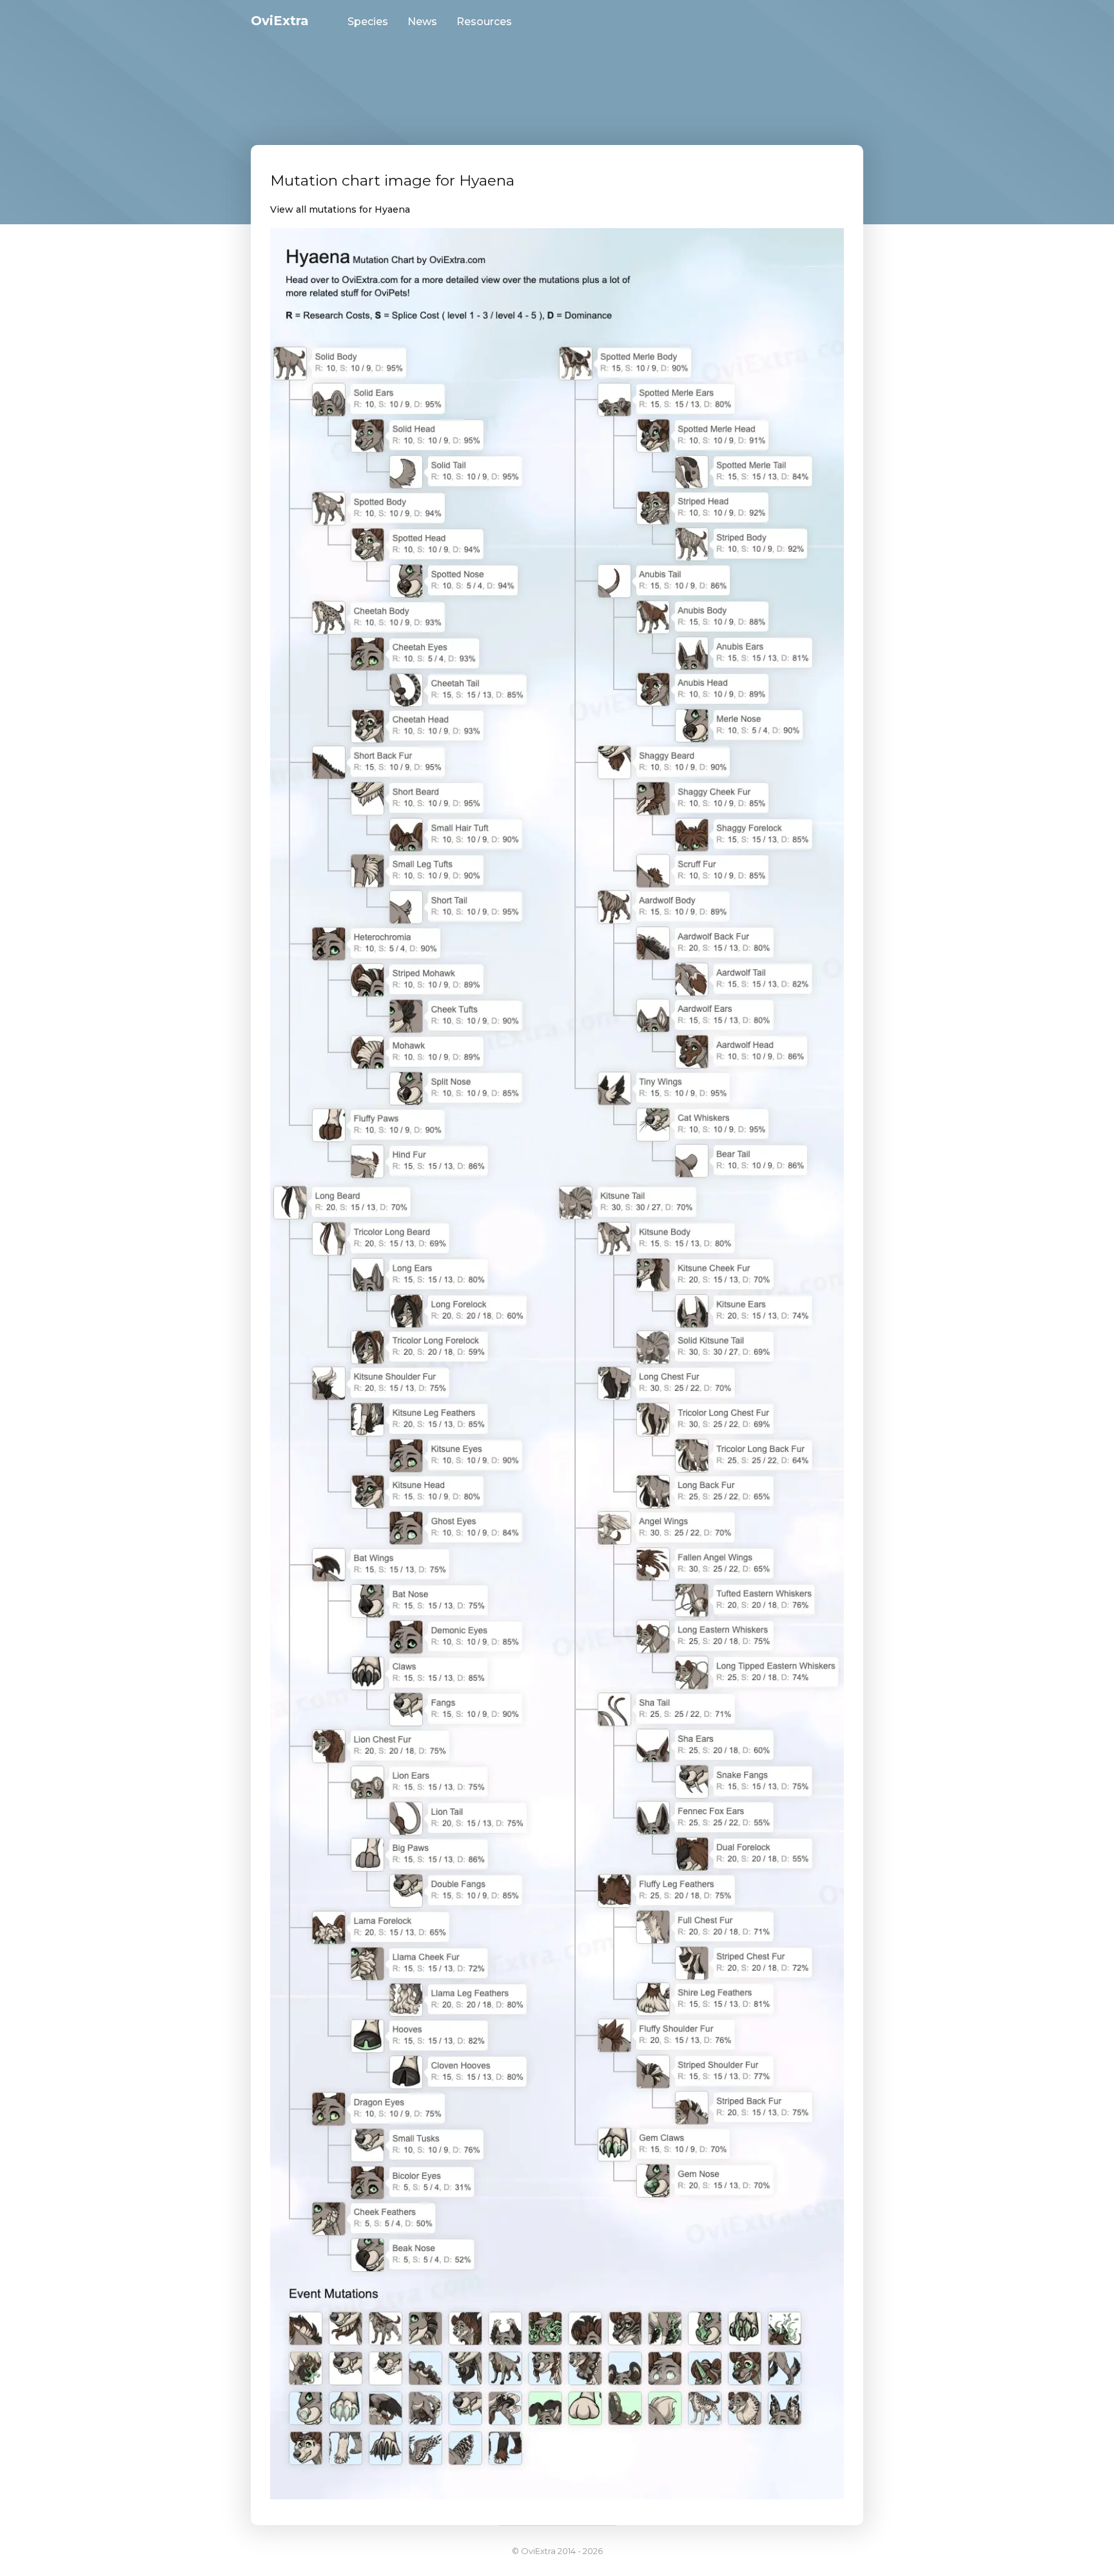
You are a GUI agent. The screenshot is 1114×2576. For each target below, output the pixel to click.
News (422, 22)
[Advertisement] (557, 74)
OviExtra (280, 21)
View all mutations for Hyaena (340, 209)
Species (368, 22)
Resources (484, 22)
